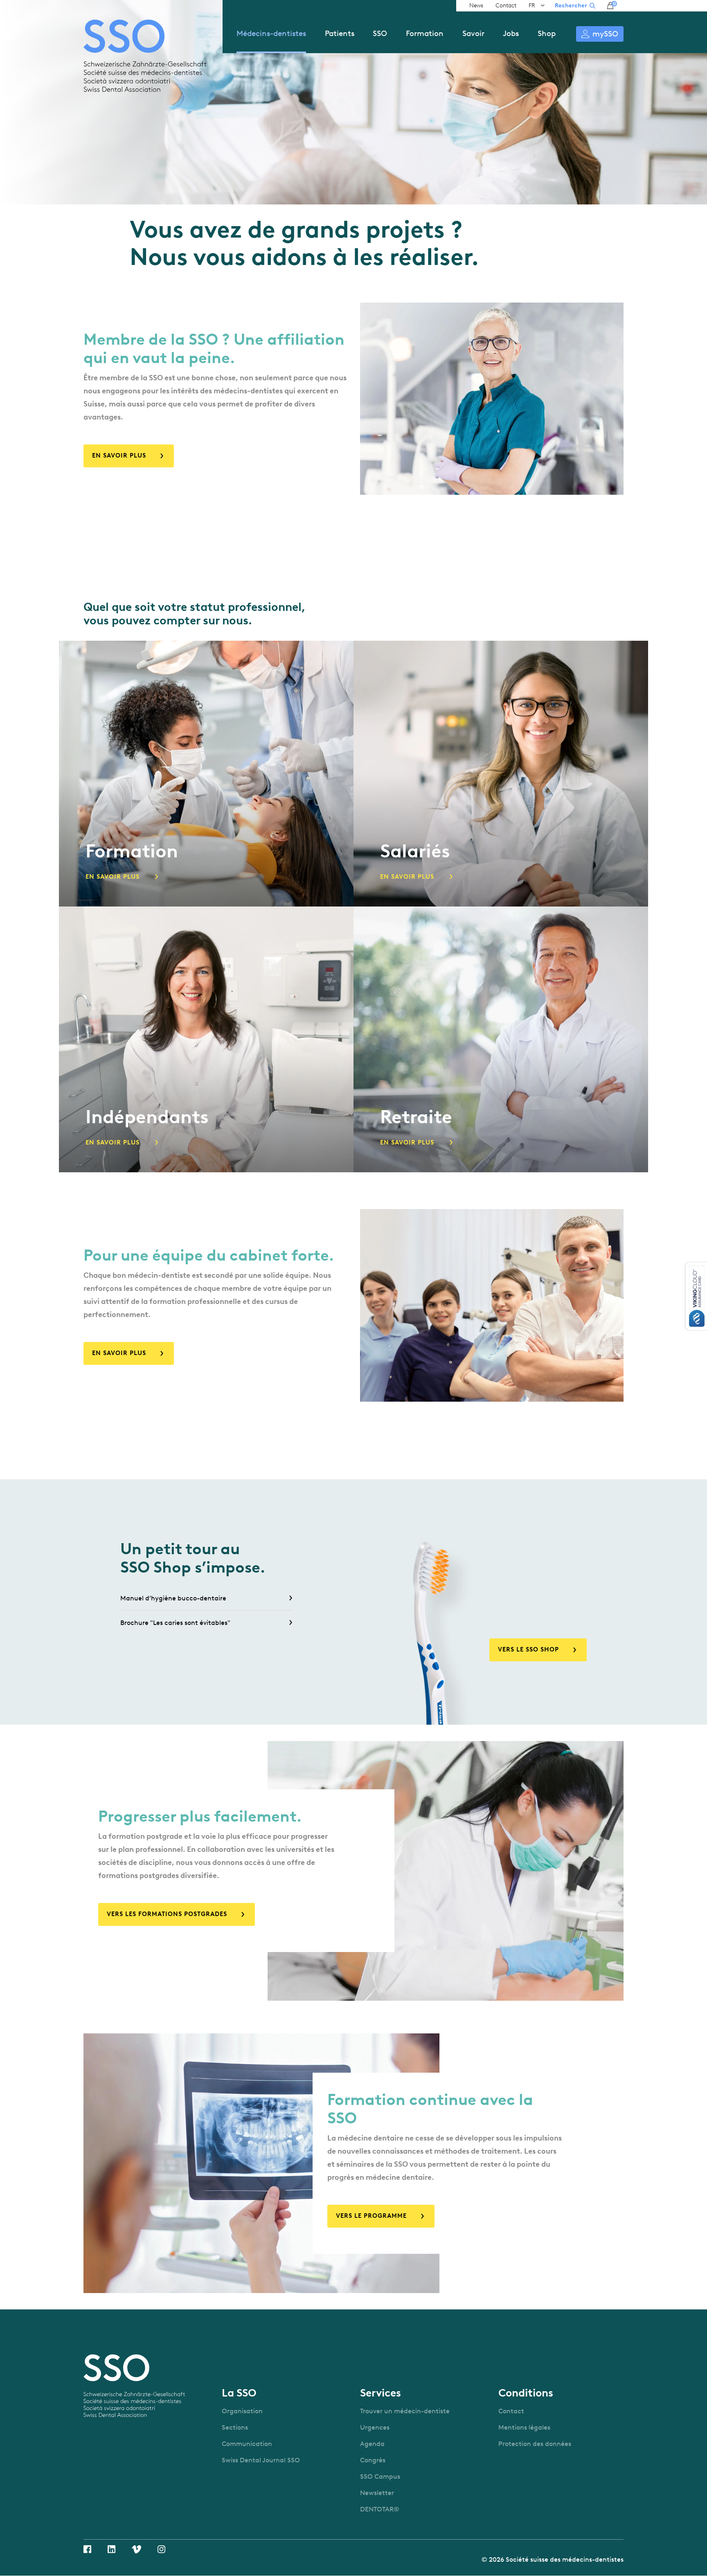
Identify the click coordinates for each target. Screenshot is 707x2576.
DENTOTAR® (380, 2509)
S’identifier (600, 34)
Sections (235, 2427)
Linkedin (111, 2549)
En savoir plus (119, 456)
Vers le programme (371, 2216)
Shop (547, 33)
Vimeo (136, 2549)
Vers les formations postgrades (167, 1914)
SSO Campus (380, 2476)
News (476, 6)
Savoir (473, 33)
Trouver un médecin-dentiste (405, 2411)
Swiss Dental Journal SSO (261, 2460)
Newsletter (377, 2493)
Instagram (161, 2549)
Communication (247, 2444)
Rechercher (571, 6)
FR (532, 6)
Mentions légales (524, 2427)
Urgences (375, 2427)
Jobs (511, 33)
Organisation (242, 2411)
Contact (506, 6)
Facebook (87, 2549)
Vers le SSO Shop (528, 1649)
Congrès (373, 2460)
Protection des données (535, 2444)
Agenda (372, 2444)
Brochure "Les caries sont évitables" (175, 1623)
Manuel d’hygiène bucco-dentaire (173, 1598)
